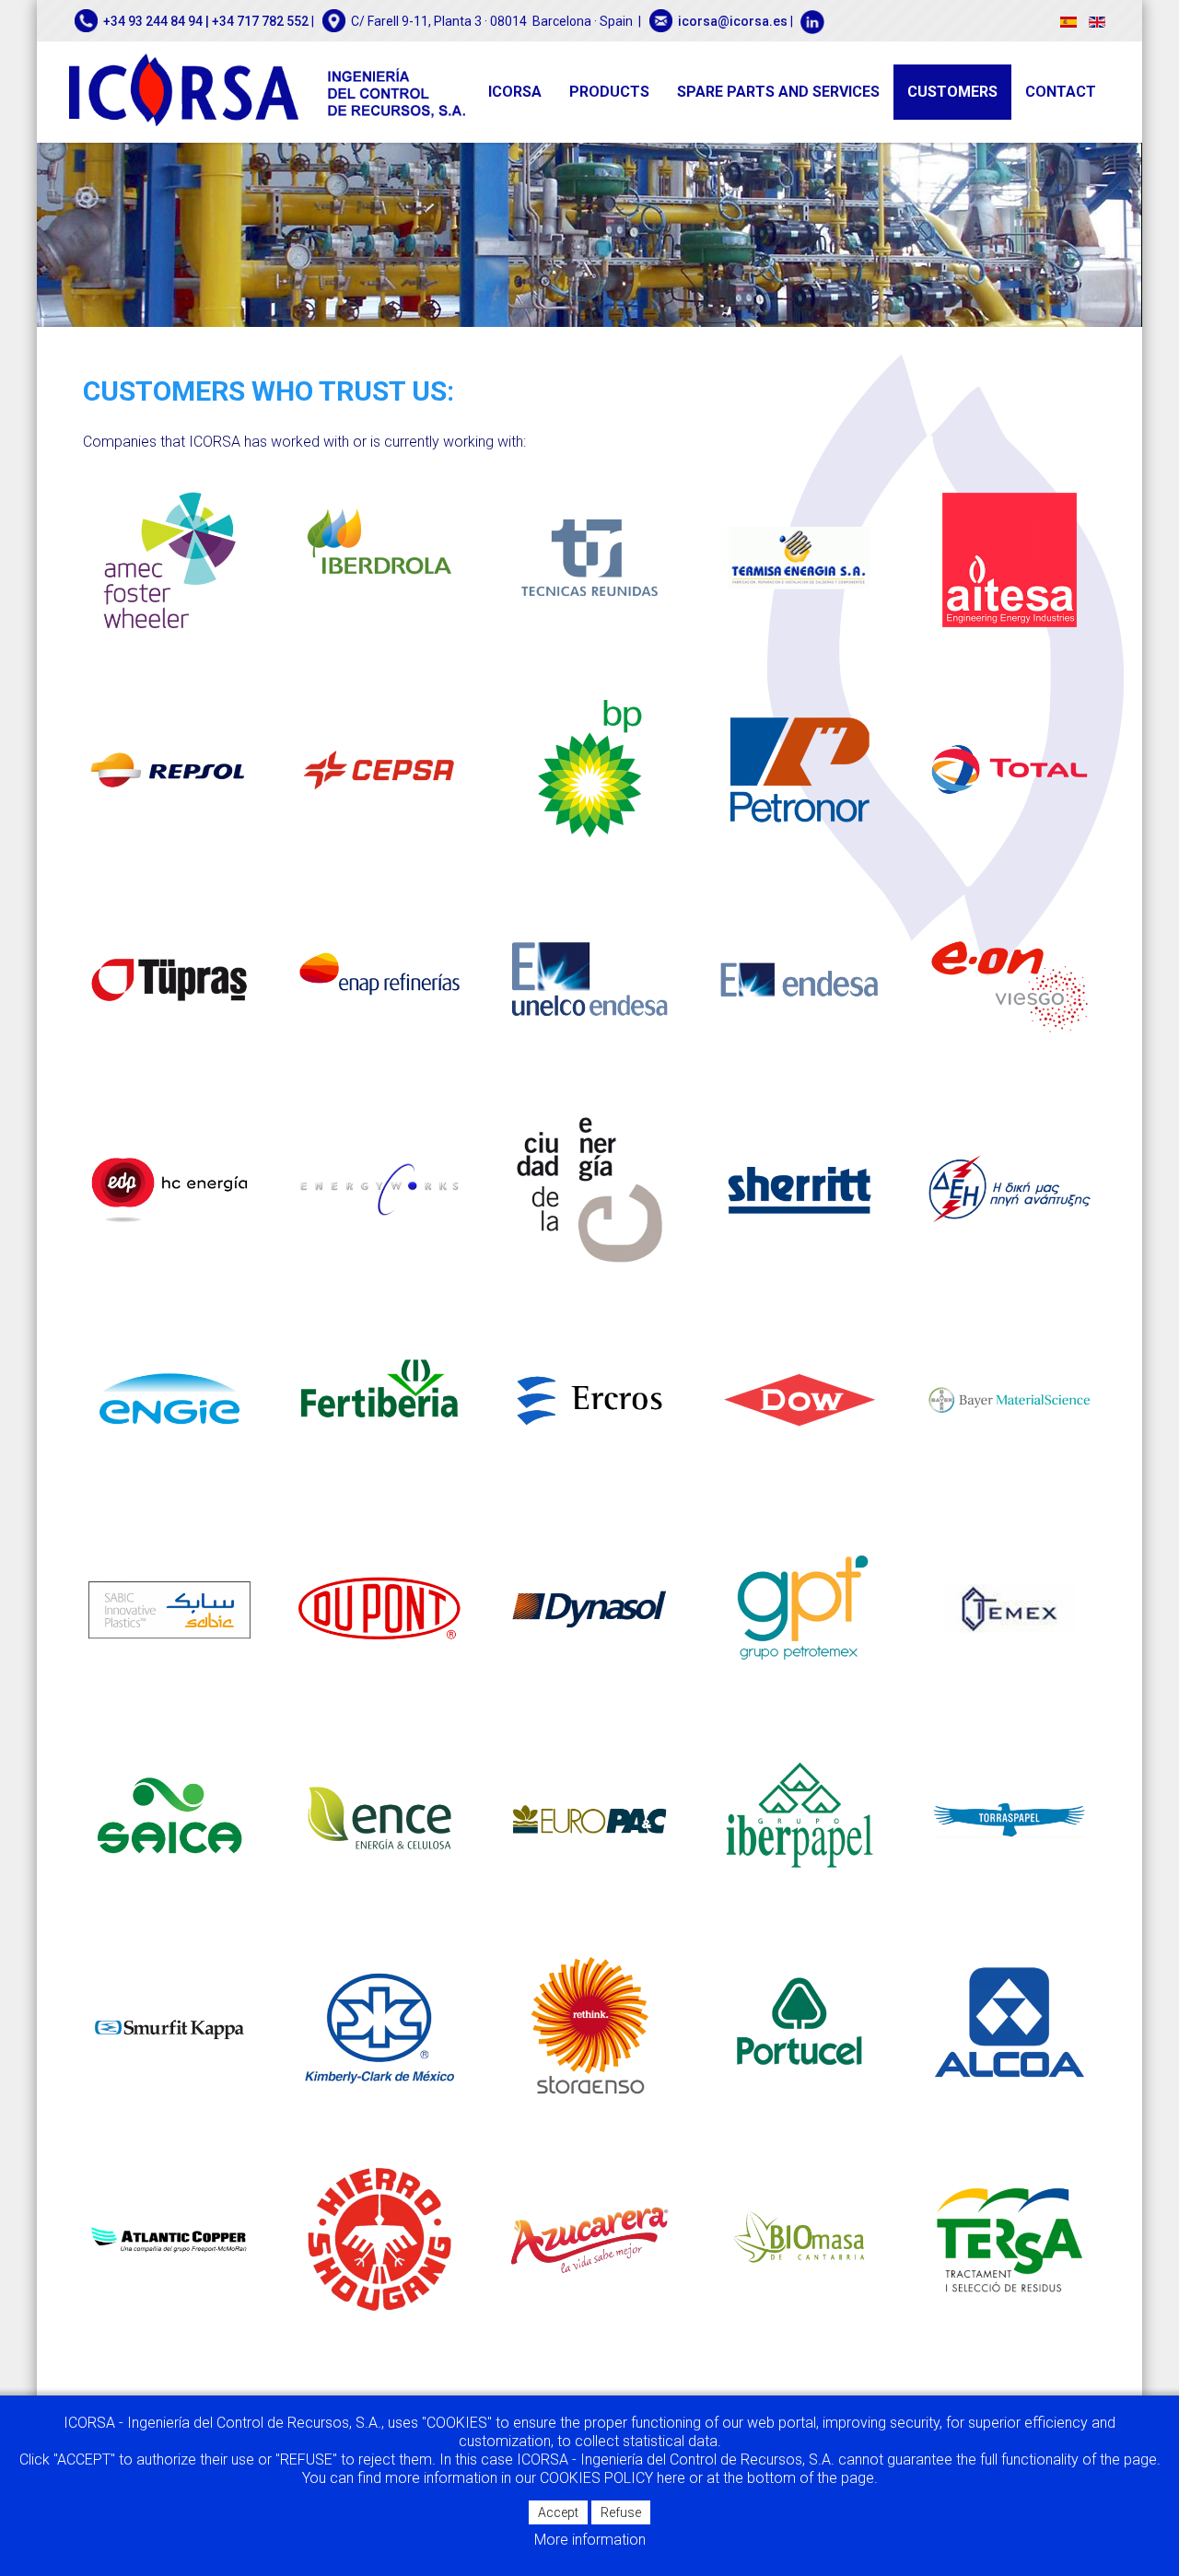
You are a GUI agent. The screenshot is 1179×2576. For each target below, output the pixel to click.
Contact (1061, 92)
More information (590, 2540)
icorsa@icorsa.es (733, 21)
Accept (558, 2512)
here (673, 2478)
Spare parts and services (778, 92)
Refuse (621, 2512)
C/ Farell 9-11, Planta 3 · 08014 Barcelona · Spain (492, 21)
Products (609, 92)
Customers (952, 92)
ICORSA (515, 92)
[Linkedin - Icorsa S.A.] (811, 21)
